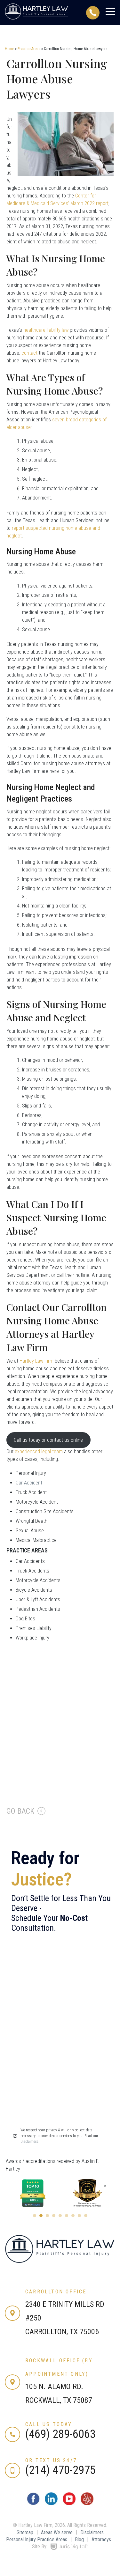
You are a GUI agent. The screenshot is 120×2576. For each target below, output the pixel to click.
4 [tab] (54, 2216)
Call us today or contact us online (48, 1440)
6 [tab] (67, 2216)
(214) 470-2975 (60, 2470)
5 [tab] (60, 2216)
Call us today (49, 2424)
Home (9, 49)
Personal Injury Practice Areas (37, 2539)
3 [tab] (47, 2216)
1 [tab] (35, 2216)
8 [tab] (79, 2216)
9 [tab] (86, 2216)
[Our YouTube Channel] (69, 2503)
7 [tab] (73, 2216)
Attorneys (101, 2539)
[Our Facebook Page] (33, 2503)
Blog (79, 2539)
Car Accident (29, 1483)
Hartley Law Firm (36, 1361)
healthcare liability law (46, 330)
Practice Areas (29, 49)
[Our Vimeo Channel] (87, 2503)
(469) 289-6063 (60, 2434)
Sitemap (25, 2532)
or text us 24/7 (51, 2460)
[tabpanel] (33, 2193)
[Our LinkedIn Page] (51, 2503)
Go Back (20, 1811)
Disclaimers (92, 2532)
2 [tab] (41, 2216)
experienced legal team (39, 1451)
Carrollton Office (56, 2292)
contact (29, 353)
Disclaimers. (30, 2142)
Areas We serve (57, 2532)
